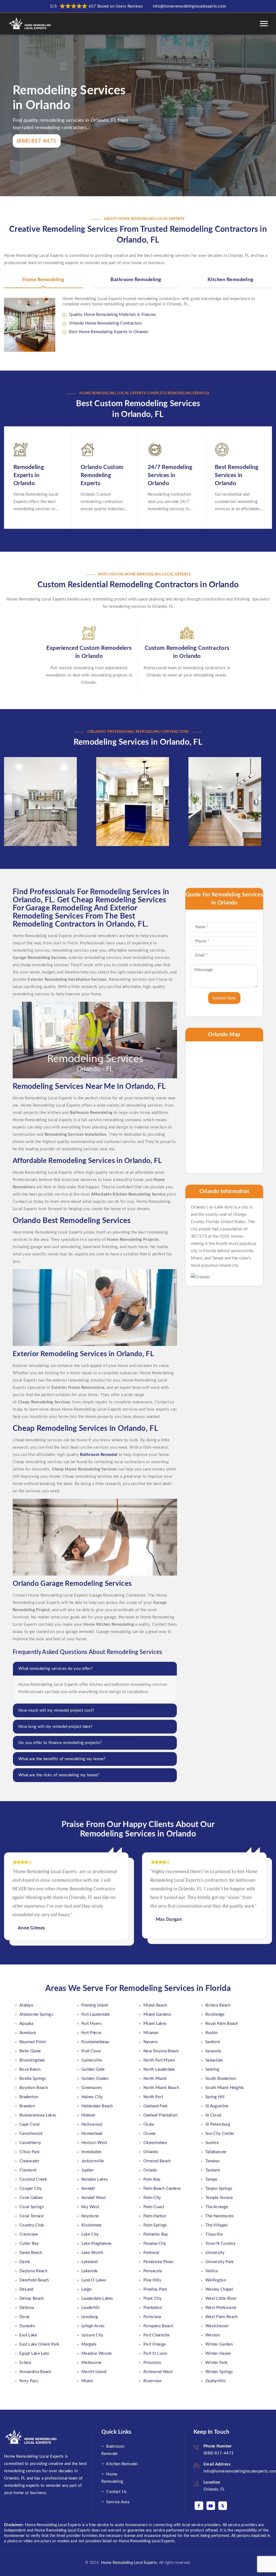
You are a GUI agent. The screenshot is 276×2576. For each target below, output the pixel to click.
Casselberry (30, 2143)
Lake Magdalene (96, 2244)
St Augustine (217, 2106)
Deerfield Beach (34, 2280)
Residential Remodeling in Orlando (221, 779)
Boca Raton (30, 2069)
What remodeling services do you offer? (56, 1669)
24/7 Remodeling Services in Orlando (170, 475)
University (215, 2253)
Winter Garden (219, 2344)
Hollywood (92, 2124)
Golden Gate (93, 2069)
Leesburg (90, 2317)
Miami (87, 2381)
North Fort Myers (159, 2060)
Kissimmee (92, 2225)
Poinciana (152, 2317)
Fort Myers (92, 2024)
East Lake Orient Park (39, 2344)
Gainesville (92, 2060)
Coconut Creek (33, 2179)
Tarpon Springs (219, 2189)
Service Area (118, 2502)
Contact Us (116, 2492)
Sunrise (212, 2143)
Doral (25, 2317)
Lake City (90, 2234)
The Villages (217, 2225)
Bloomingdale (32, 2060)
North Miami (155, 2079)
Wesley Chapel (219, 2289)
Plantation (153, 2308)
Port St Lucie (155, 2354)
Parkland (151, 2253)
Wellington (216, 2280)
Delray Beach (32, 2299)
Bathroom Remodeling (136, 280)
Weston (213, 2335)
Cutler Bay (29, 2244)
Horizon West (94, 2143)
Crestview (29, 2234)
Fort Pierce (91, 2033)
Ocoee (150, 2134)
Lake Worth (92, 2253)
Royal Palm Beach (222, 2024)
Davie (25, 2262)
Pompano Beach (158, 2326)
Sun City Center (220, 2134)
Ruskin (212, 2033)
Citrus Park (30, 2152)
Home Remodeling (43, 280)
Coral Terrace (32, 2216)
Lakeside (89, 2271)
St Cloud (213, 2115)
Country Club (32, 2225)
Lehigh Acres (93, 2326)
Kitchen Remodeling (231, 280)
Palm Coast (154, 2207)
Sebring (212, 2069)
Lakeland (89, 2262)
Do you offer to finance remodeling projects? (60, 1743)
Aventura (27, 2033)
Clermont (28, 2170)
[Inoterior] (31, 24)
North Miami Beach (161, 2088)
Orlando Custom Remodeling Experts (102, 475)
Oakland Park (156, 2106)
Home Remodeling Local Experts (128, 2563)
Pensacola (153, 2271)
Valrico (212, 2271)
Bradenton (29, 2097)
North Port (153, 2097)
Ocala (149, 2124)
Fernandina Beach (35, 2372)
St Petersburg (218, 2124)
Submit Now (224, 998)
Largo (87, 2289)
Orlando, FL (214, 2489)
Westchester (217, 2326)
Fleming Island (95, 2005)
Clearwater (29, 2161)
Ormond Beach (157, 2161)
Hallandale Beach (97, 2106)
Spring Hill (215, 2097)
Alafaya (26, 2005)
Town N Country (220, 2244)
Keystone (90, 2216)
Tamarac (213, 2161)
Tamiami (213, 2170)
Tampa (211, 2179)
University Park (220, 2262)
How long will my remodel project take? (55, 1727)
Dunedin (27, 2326)
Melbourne (92, 2363)
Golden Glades (95, 2079)
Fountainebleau (95, 2042)
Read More (28, 833)
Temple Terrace (219, 2198)
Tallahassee (216, 2152)
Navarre (151, 2042)
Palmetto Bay (156, 2234)
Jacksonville (93, 2161)
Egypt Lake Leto (34, 2354)
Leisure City (92, 2335)
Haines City (92, 2097)
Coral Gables (31, 2198)
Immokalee (92, 2152)
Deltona (27, 2308)
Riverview (153, 2381)
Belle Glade (30, 2051)
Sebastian (214, 2060)
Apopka (26, 2024)
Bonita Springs (33, 2079)
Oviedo (150, 2170)
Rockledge (215, 2014)
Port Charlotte (156, 2335)
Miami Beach (155, 2005)
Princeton (152, 2363)
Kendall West (94, 2198)
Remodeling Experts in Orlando (29, 475)
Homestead (92, 2134)
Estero (25, 2363)
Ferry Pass (29, 2381)
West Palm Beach (222, 2317)
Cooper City (31, 2189)
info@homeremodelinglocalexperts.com (189, 6)
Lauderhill (90, 2308)
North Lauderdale (159, 2069)
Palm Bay (152, 2179)
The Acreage (217, 2207)
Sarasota (213, 2051)
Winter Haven (218, 2354)
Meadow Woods (97, 2354)
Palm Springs (155, 2225)
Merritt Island (94, 2372)
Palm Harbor (155, 2216)
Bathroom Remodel (99, 1455)
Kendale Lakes (95, 2179)
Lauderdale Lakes (97, 2299)
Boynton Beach (34, 2088)
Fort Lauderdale (96, 2014)
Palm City (152, 2198)
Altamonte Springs (36, 2014)
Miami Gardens (157, 2014)
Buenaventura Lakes (38, 2115)
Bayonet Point (33, 2042)
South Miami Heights (225, 2088)
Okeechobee (155, 2143)
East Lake (28, 2335)
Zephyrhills (216, 2381)
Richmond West (158, 2372)
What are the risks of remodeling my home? (59, 1775)
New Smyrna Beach (161, 2051)
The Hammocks (220, 2216)
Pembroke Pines (158, 2262)
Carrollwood (31, 2134)
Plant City (152, 2299)
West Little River (221, 2299)
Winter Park (216, 2363)
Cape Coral (30, 2124)
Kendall (88, 2189)
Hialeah (88, 2115)
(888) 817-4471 (37, 141)
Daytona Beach (33, 2271)
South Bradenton (221, 2079)
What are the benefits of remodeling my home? (62, 1759)
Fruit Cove (91, 2051)
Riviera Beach (218, 2005)
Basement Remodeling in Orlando (37, 779)
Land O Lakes (94, 2280)
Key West (90, 2207)
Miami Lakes (155, 2024)
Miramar (151, 2033)
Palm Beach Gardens (162, 2189)
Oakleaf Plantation (160, 2115)
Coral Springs (32, 2207)
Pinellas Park (155, 2289)
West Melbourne (221, 2308)
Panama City (155, 2244)
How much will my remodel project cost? (56, 1710)
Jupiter (88, 2170)
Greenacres (92, 2088)
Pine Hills (152, 2280)
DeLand (26, 2289)
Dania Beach (31, 2253)
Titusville (214, 2234)
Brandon (27, 2106)
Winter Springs (219, 2372)
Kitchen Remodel (122, 2464)
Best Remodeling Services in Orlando (237, 475)
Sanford (212, 2042)
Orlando (151, 2152)
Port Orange (155, 2344)
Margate (89, 2344)
